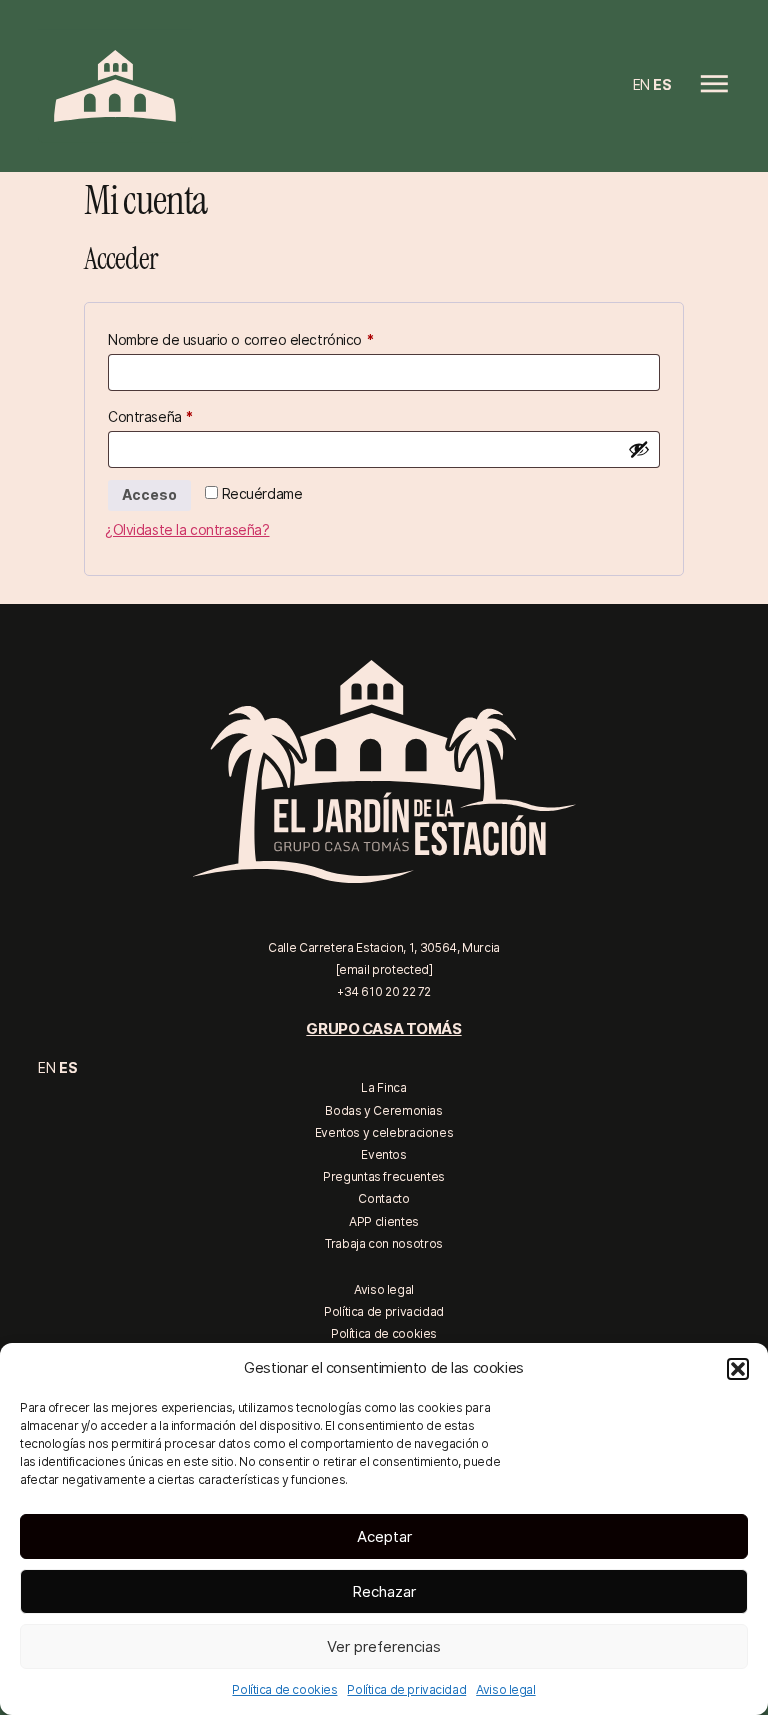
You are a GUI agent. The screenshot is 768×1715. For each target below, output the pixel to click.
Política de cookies (284, 1689)
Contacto (383, 1198)
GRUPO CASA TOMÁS (383, 1029)
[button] (738, 1369)
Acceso (149, 495)
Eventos (383, 1154)
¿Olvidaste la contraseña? (187, 530)
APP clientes (384, 1221)
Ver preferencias (384, 1647)
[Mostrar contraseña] (639, 449)
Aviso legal (505, 1689)
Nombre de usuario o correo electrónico (275, 337)
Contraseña (185, 414)
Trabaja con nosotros (384, 1243)
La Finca (383, 1087)
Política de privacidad (406, 1689)
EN (641, 85)
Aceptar (384, 1537)
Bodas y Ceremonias (384, 1110)
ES (662, 85)
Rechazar (384, 1592)
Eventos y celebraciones (384, 1132)
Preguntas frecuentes (384, 1176)
